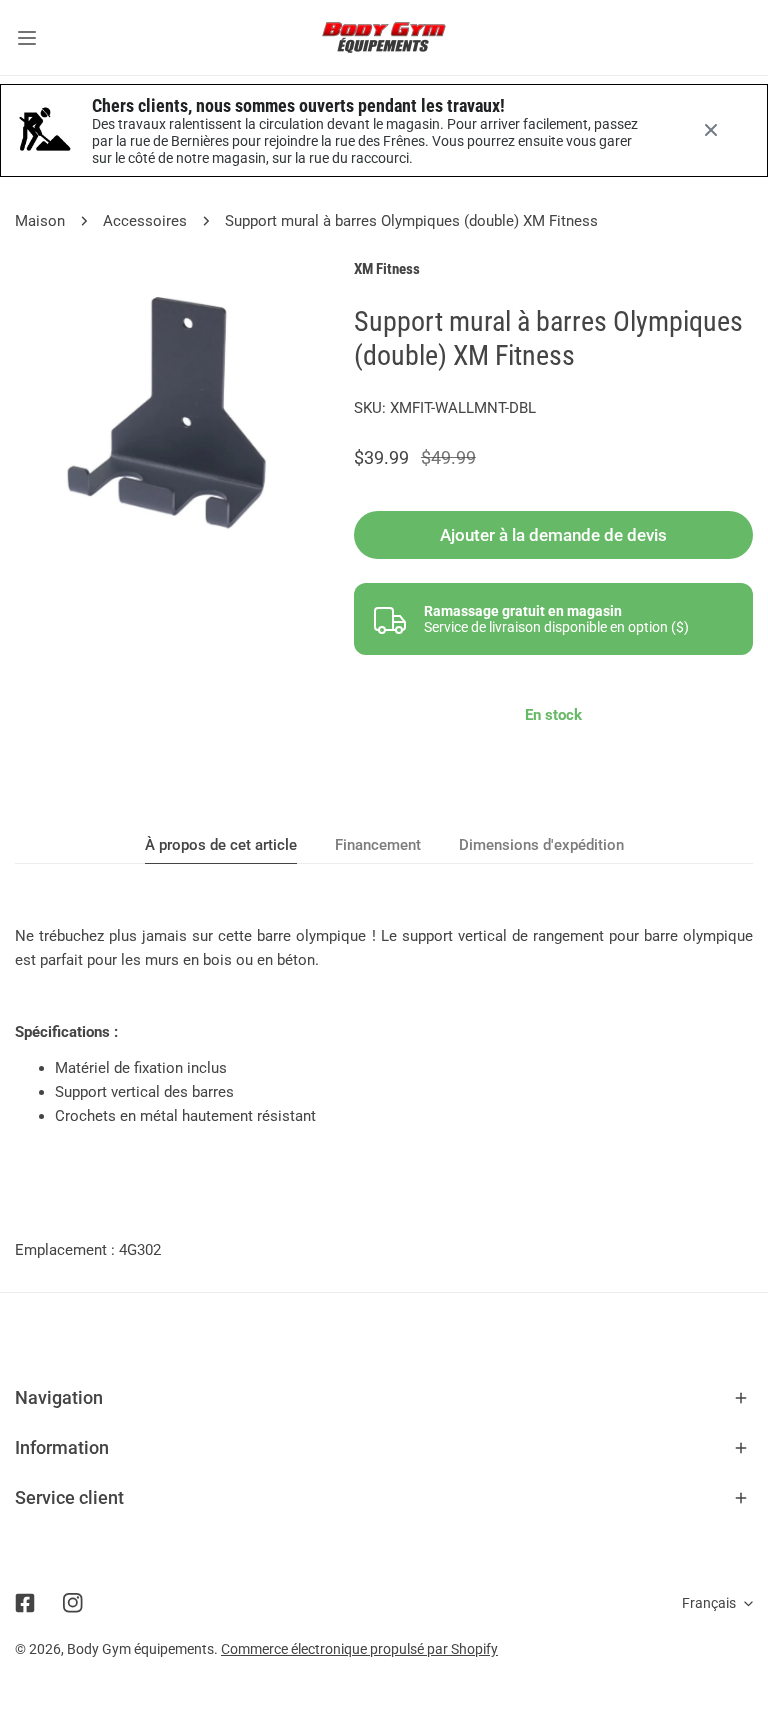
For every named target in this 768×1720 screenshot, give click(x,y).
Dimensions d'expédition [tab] (541, 845)
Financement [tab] (378, 845)
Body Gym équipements (140, 1649)
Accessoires (145, 221)
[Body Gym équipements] (384, 37)
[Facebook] (25, 1603)
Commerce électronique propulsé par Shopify (359, 1649)
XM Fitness (387, 269)
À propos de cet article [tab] (221, 845)
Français (709, 1603)
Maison (40, 221)
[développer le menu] (27, 37)
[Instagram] (73, 1603)
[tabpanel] (384, 1026)
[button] (384, 1398)
